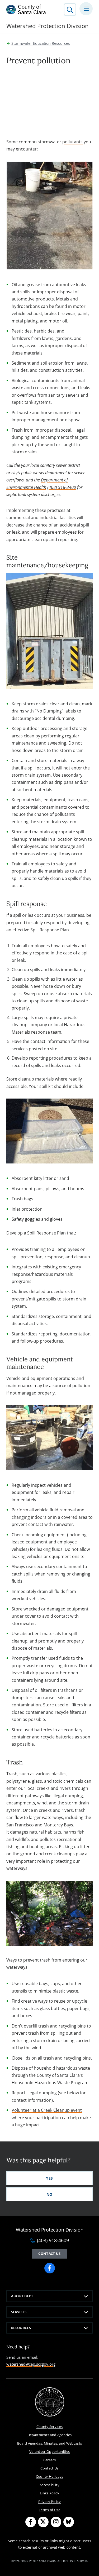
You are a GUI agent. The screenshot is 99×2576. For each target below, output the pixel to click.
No (49, 2194)
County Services (50, 2427)
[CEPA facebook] (50, 2268)
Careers (49, 2460)
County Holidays (50, 2476)
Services (19, 2312)
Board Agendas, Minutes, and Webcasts (50, 2443)
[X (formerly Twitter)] (43, 2522)
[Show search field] (70, 10)
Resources (21, 2328)
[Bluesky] (69, 2522)
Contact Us (49, 2468)
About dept (22, 2296)
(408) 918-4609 (53, 2241)
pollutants (72, 142)
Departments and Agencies (50, 2435)
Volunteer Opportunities (50, 2451)
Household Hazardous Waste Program (50, 2083)
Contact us (49, 2254)
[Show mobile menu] (86, 9)
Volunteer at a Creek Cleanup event (47, 2110)
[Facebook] (31, 2522)
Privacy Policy (50, 2502)
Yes (49, 2178)
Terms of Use (49, 2510)
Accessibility (49, 2485)
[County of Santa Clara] (26, 10)
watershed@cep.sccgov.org (31, 2364)
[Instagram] (56, 2522)
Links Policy (49, 2493)
